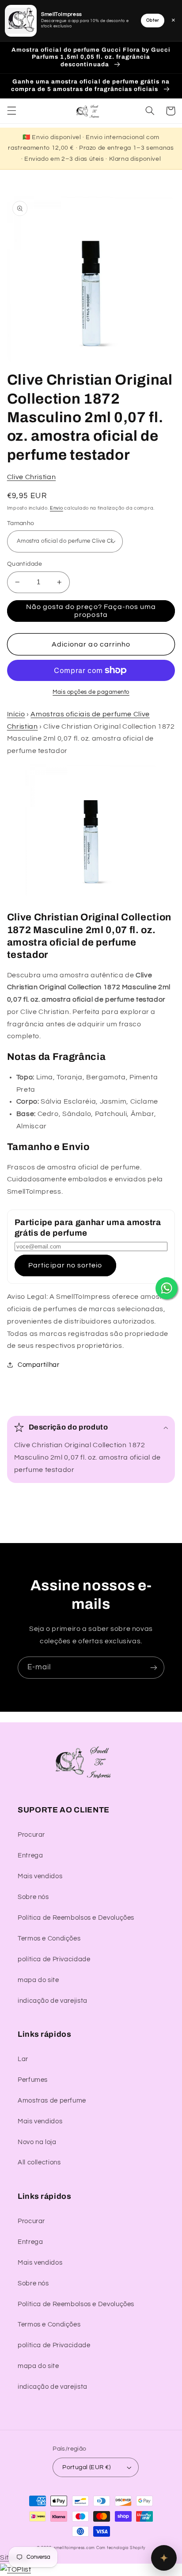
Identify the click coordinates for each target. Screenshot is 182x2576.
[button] (11, 111)
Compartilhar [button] (39, 1365)
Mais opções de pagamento (91, 692)
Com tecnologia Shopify (121, 2548)
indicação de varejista (53, 2001)
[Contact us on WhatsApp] (167, 1288)
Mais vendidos (40, 1876)
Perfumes (33, 2080)
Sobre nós (33, 1897)
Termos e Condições (49, 1939)
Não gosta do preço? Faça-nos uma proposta (91, 611)
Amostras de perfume (52, 2101)
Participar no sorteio (65, 1265)
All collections (39, 2162)
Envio (57, 508)
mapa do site (38, 1980)
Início (16, 714)
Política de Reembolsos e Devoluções (76, 1918)
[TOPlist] (15, 2569)
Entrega (30, 1855)
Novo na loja (37, 2142)
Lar (23, 2059)
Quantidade (25, 564)
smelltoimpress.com (74, 2548)
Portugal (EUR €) (87, 2467)
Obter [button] (153, 20)
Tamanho (21, 523)
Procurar (31, 1835)
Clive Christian (31, 477)
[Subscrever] (154, 1667)
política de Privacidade (54, 1959)
